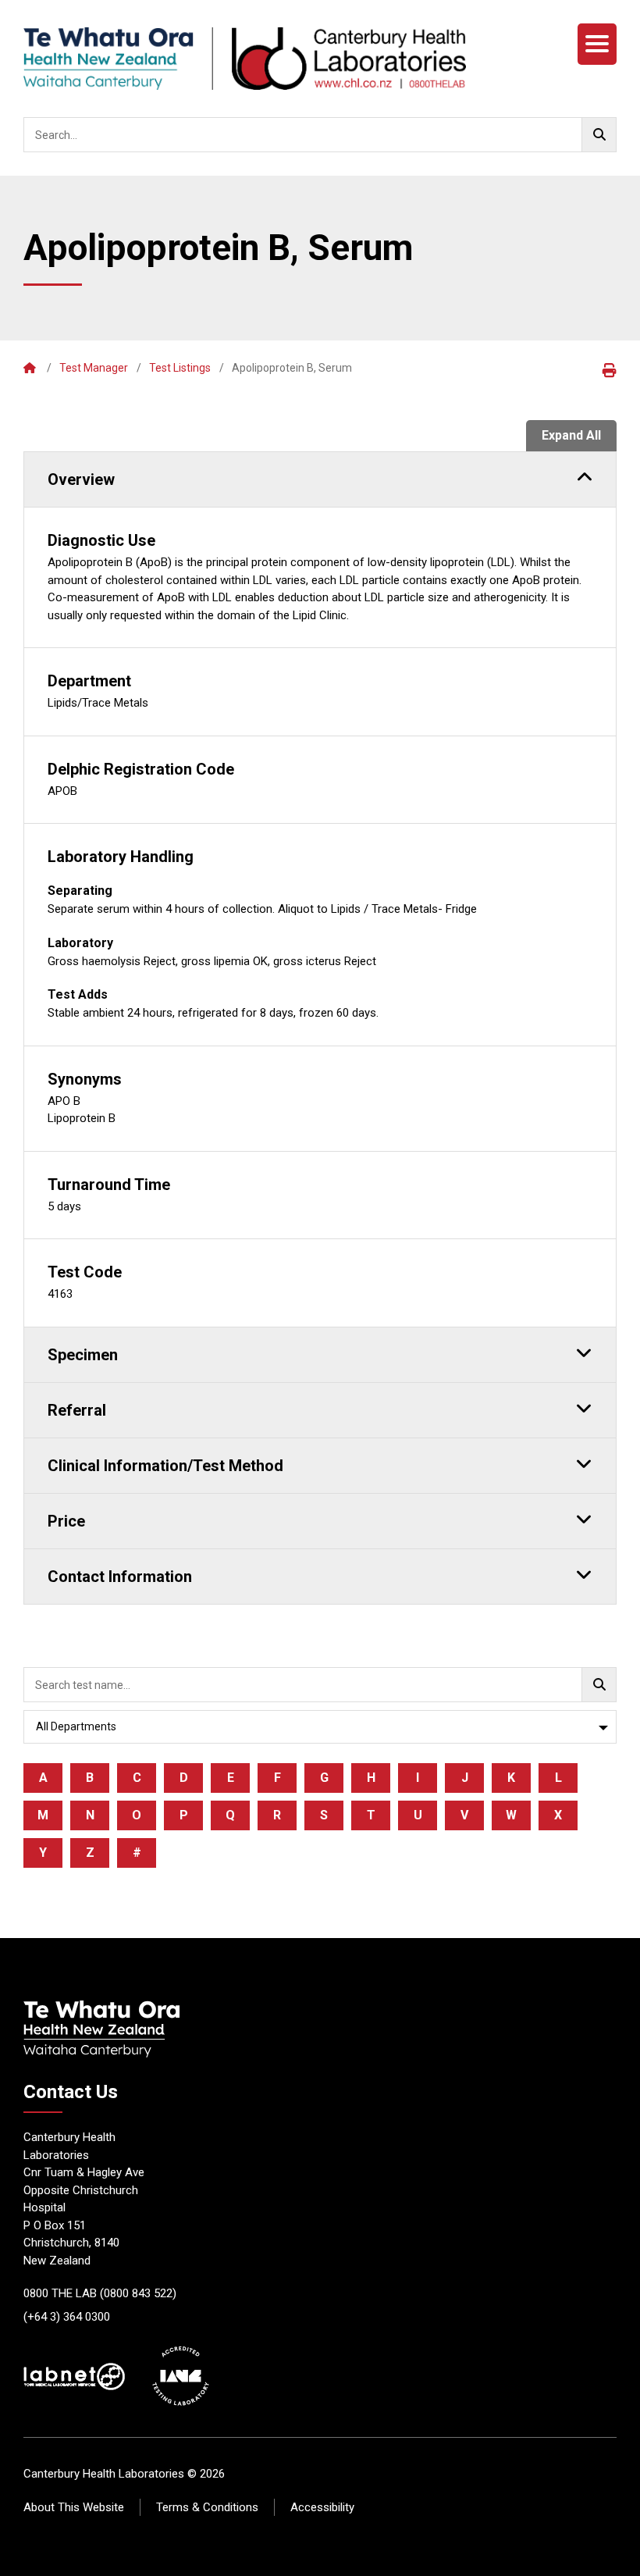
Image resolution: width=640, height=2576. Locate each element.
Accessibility (322, 2507)
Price (66, 1521)
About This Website (74, 2507)
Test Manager (94, 368)
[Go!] (599, 135)
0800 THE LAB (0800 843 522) (100, 2293)
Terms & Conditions (207, 2507)
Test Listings (180, 368)
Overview (81, 479)
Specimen (83, 1355)
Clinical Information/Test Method (165, 1466)
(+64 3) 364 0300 (67, 2317)
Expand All (571, 435)
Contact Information (120, 1577)
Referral (77, 1410)
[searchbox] (320, 135)
